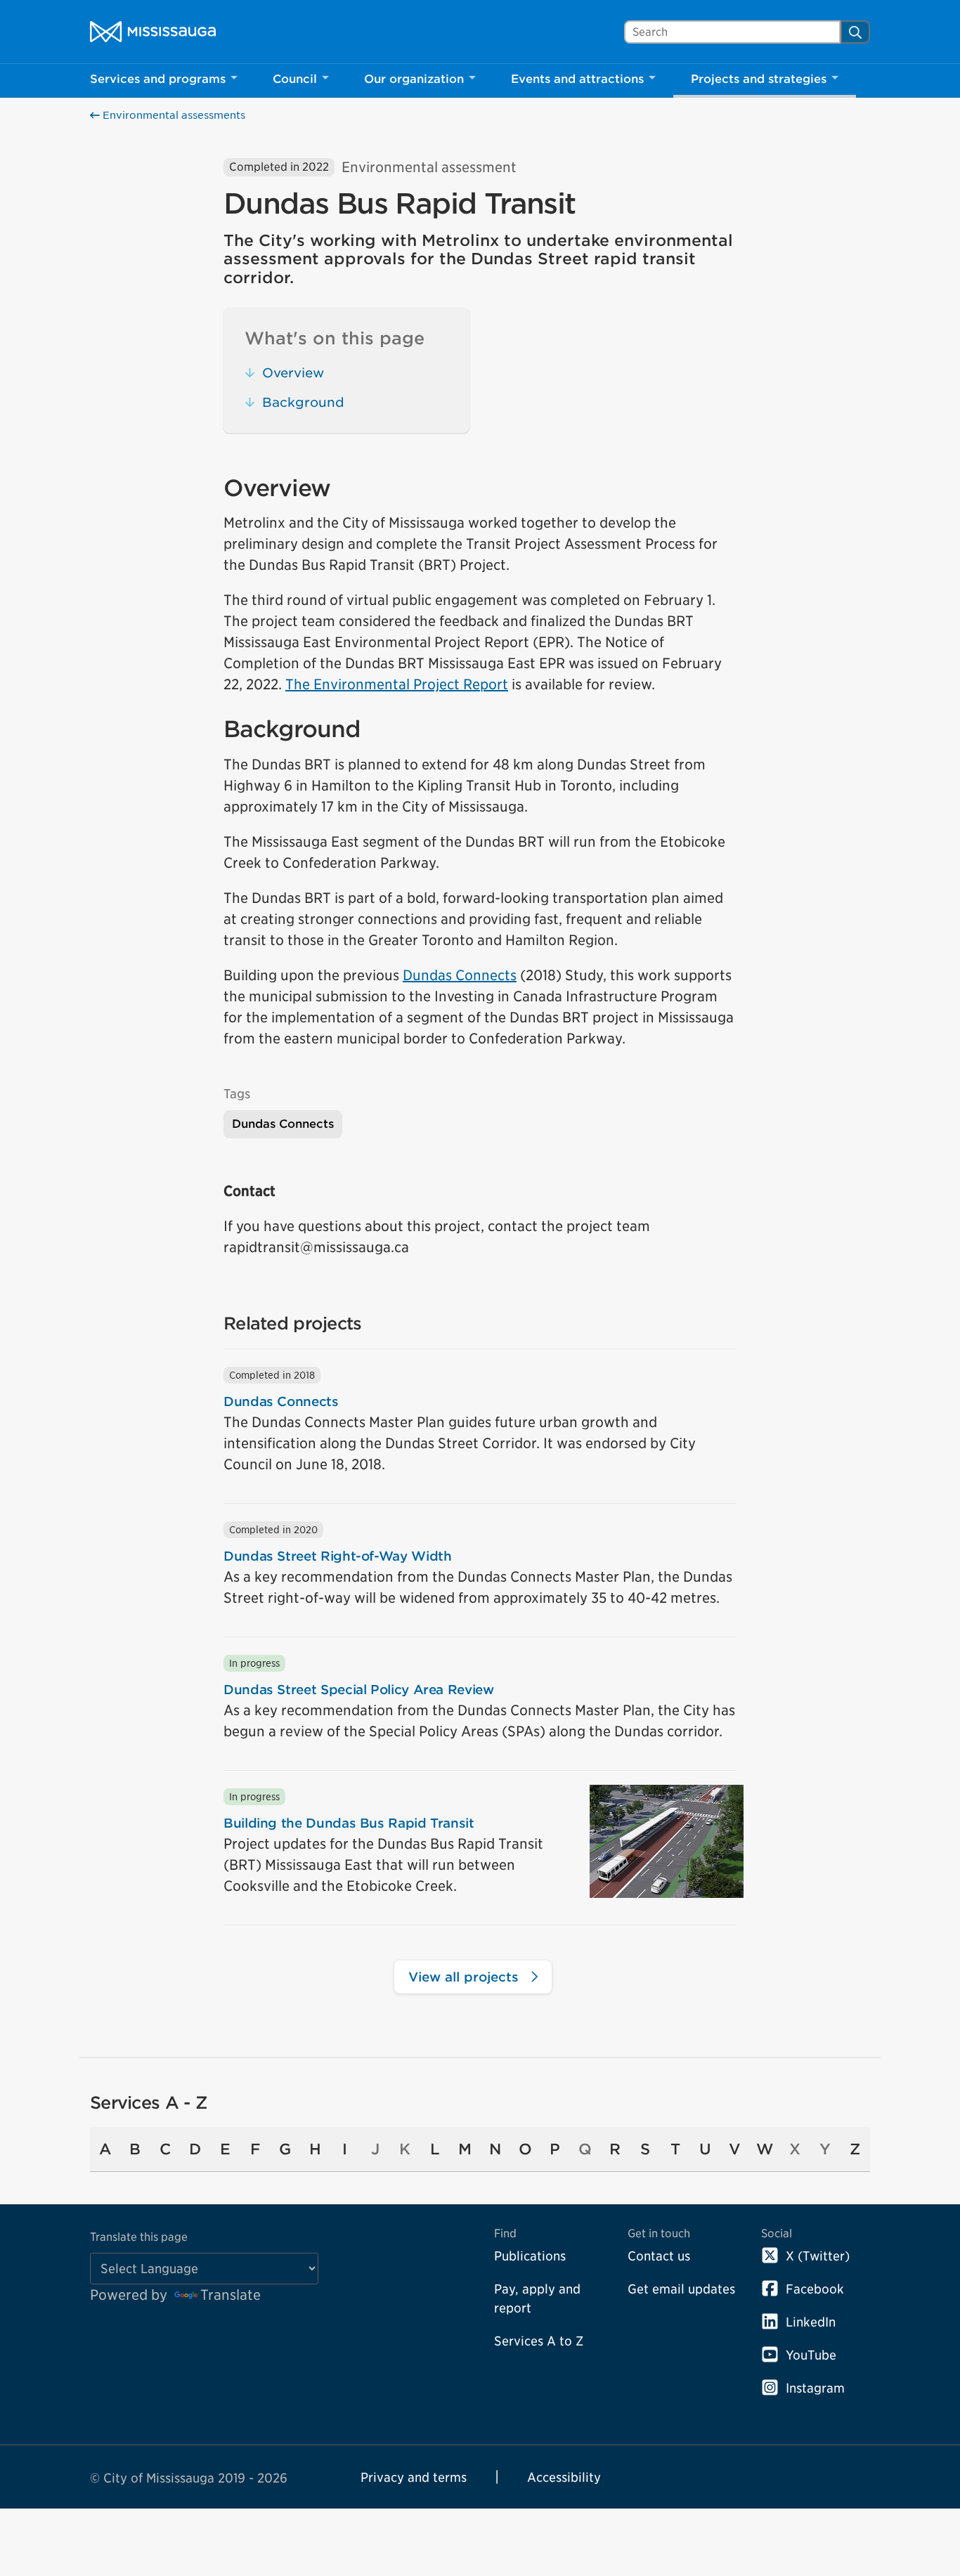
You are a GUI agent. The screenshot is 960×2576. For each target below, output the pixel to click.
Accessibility (564, 2477)
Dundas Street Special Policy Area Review (359, 1690)
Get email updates (681, 2289)
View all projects (466, 1977)
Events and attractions (577, 79)
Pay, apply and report (537, 2298)
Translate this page (139, 2237)
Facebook (815, 2289)
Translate (231, 2295)
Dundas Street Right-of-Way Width (337, 1556)
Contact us (659, 2256)
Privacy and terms (414, 2477)
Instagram (815, 2388)
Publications (530, 2256)
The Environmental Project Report (397, 684)
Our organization (414, 79)
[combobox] (732, 32)
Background (303, 402)
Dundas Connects (460, 975)
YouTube (811, 2355)
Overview (293, 373)
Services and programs (158, 79)
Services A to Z (539, 2341)
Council (295, 79)
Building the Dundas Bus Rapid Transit (349, 1823)
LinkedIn (811, 2322)
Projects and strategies (759, 79)
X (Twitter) (818, 2256)
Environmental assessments (173, 115)
